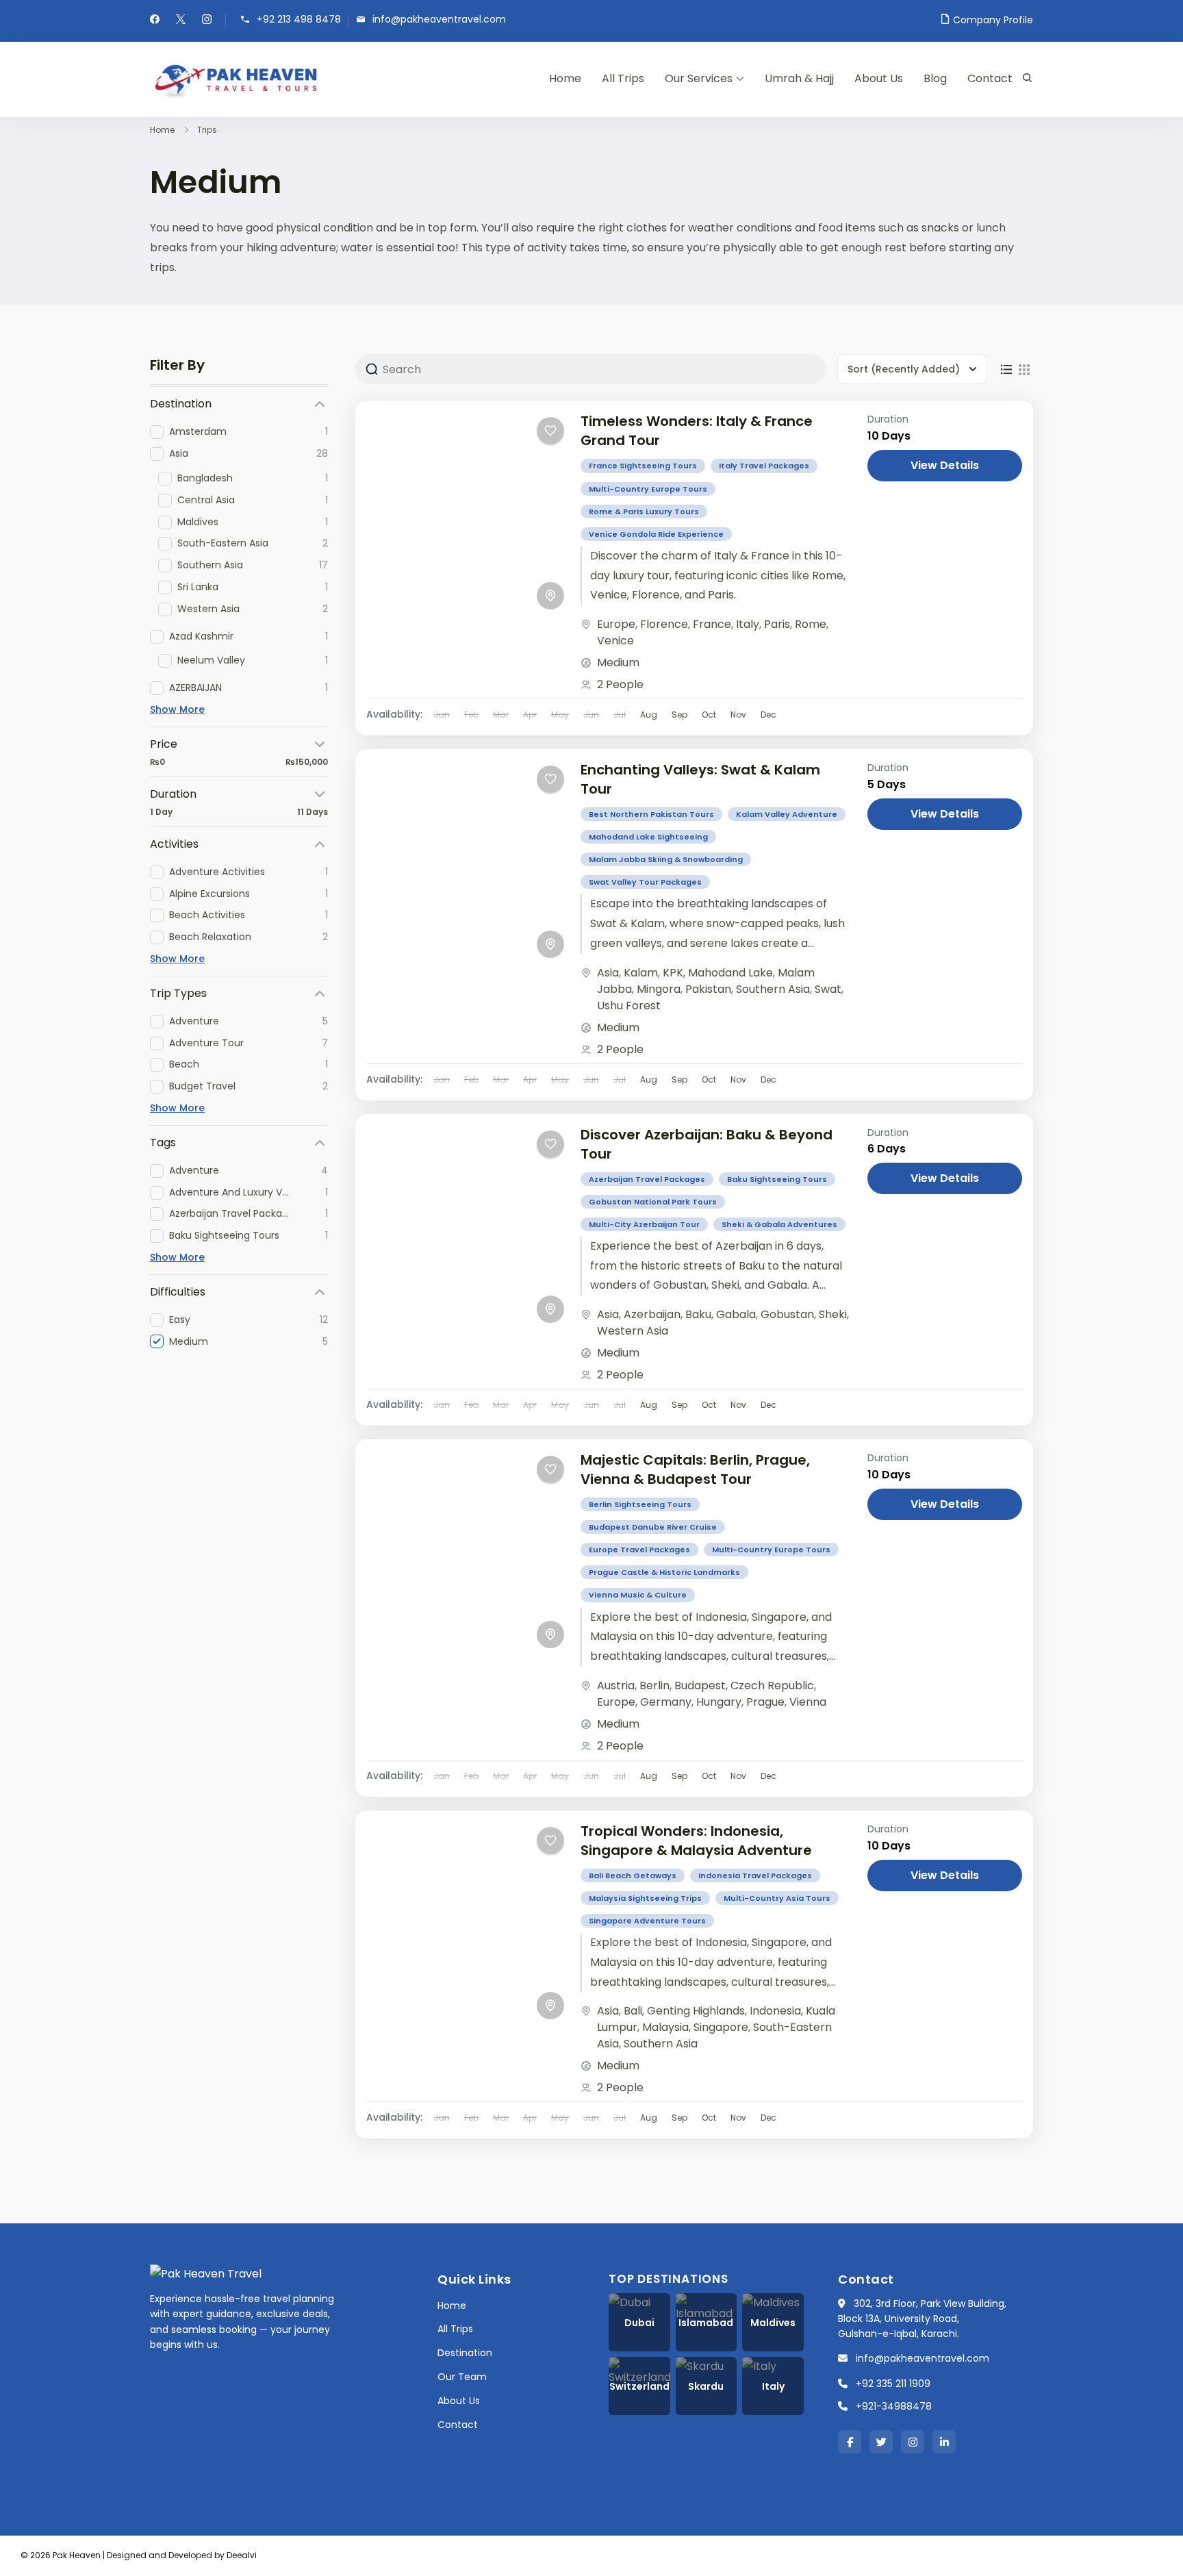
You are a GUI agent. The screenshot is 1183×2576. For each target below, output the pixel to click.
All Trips (623, 78)
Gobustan (787, 1314)
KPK (673, 973)
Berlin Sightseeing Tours (640, 1504)
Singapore (721, 2027)
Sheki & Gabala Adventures (779, 1224)
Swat (828, 989)
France (712, 624)
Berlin (654, 1685)
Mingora (659, 989)
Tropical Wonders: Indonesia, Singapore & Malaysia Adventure (696, 1841)
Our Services (699, 78)
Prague (765, 1702)
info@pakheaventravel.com (439, 20)
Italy (748, 624)
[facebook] (155, 21)
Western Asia (633, 1331)
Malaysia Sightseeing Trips (645, 1898)
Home (565, 78)
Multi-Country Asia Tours (777, 1898)
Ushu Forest (629, 1006)
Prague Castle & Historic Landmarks (664, 1572)
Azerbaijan (652, 1314)
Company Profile (993, 20)
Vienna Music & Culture (638, 1595)
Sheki (833, 1314)
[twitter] (181, 21)
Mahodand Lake (730, 973)
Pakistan (708, 989)
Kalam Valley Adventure (787, 814)
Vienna (808, 1702)
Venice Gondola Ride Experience (656, 534)
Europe (616, 624)
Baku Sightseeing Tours (777, 1179)
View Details (945, 465)
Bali (633, 2011)
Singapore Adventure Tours (647, 1921)
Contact (990, 78)
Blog (935, 78)
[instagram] (207, 21)
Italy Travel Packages (764, 466)
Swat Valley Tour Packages (645, 882)
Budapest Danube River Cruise (653, 1527)
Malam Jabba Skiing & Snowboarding (666, 859)
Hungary (719, 1702)
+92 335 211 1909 (893, 2384)
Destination (465, 2353)
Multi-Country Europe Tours (648, 489)
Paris (777, 624)
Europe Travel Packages (639, 1550)
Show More (177, 709)
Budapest (700, 1685)
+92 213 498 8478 (299, 20)
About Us (879, 78)
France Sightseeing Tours (643, 466)
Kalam (641, 973)
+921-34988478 (894, 2406)
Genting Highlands (696, 2011)
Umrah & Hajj (799, 78)
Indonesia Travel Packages (755, 1876)
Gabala (736, 1314)
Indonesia (775, 2011)
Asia (608, 973)
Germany (666, 1702)
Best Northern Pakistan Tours (651, 814)
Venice (615, 641)
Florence (664, 624)
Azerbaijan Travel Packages (647, 1179)
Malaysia (665, 2027)
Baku (698, 1314)
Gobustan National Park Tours (653, 1202)
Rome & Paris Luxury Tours (644, 512)
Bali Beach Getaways (633, 1876)
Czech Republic (772, 1685)
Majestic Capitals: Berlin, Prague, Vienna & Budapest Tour (695, 1469)
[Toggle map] (550, 596)
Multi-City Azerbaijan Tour (644, 1224)
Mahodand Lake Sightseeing (648, 837)
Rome (811, 624)
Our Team (462, 2377)
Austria (616, 1685)
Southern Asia (773, 989)
